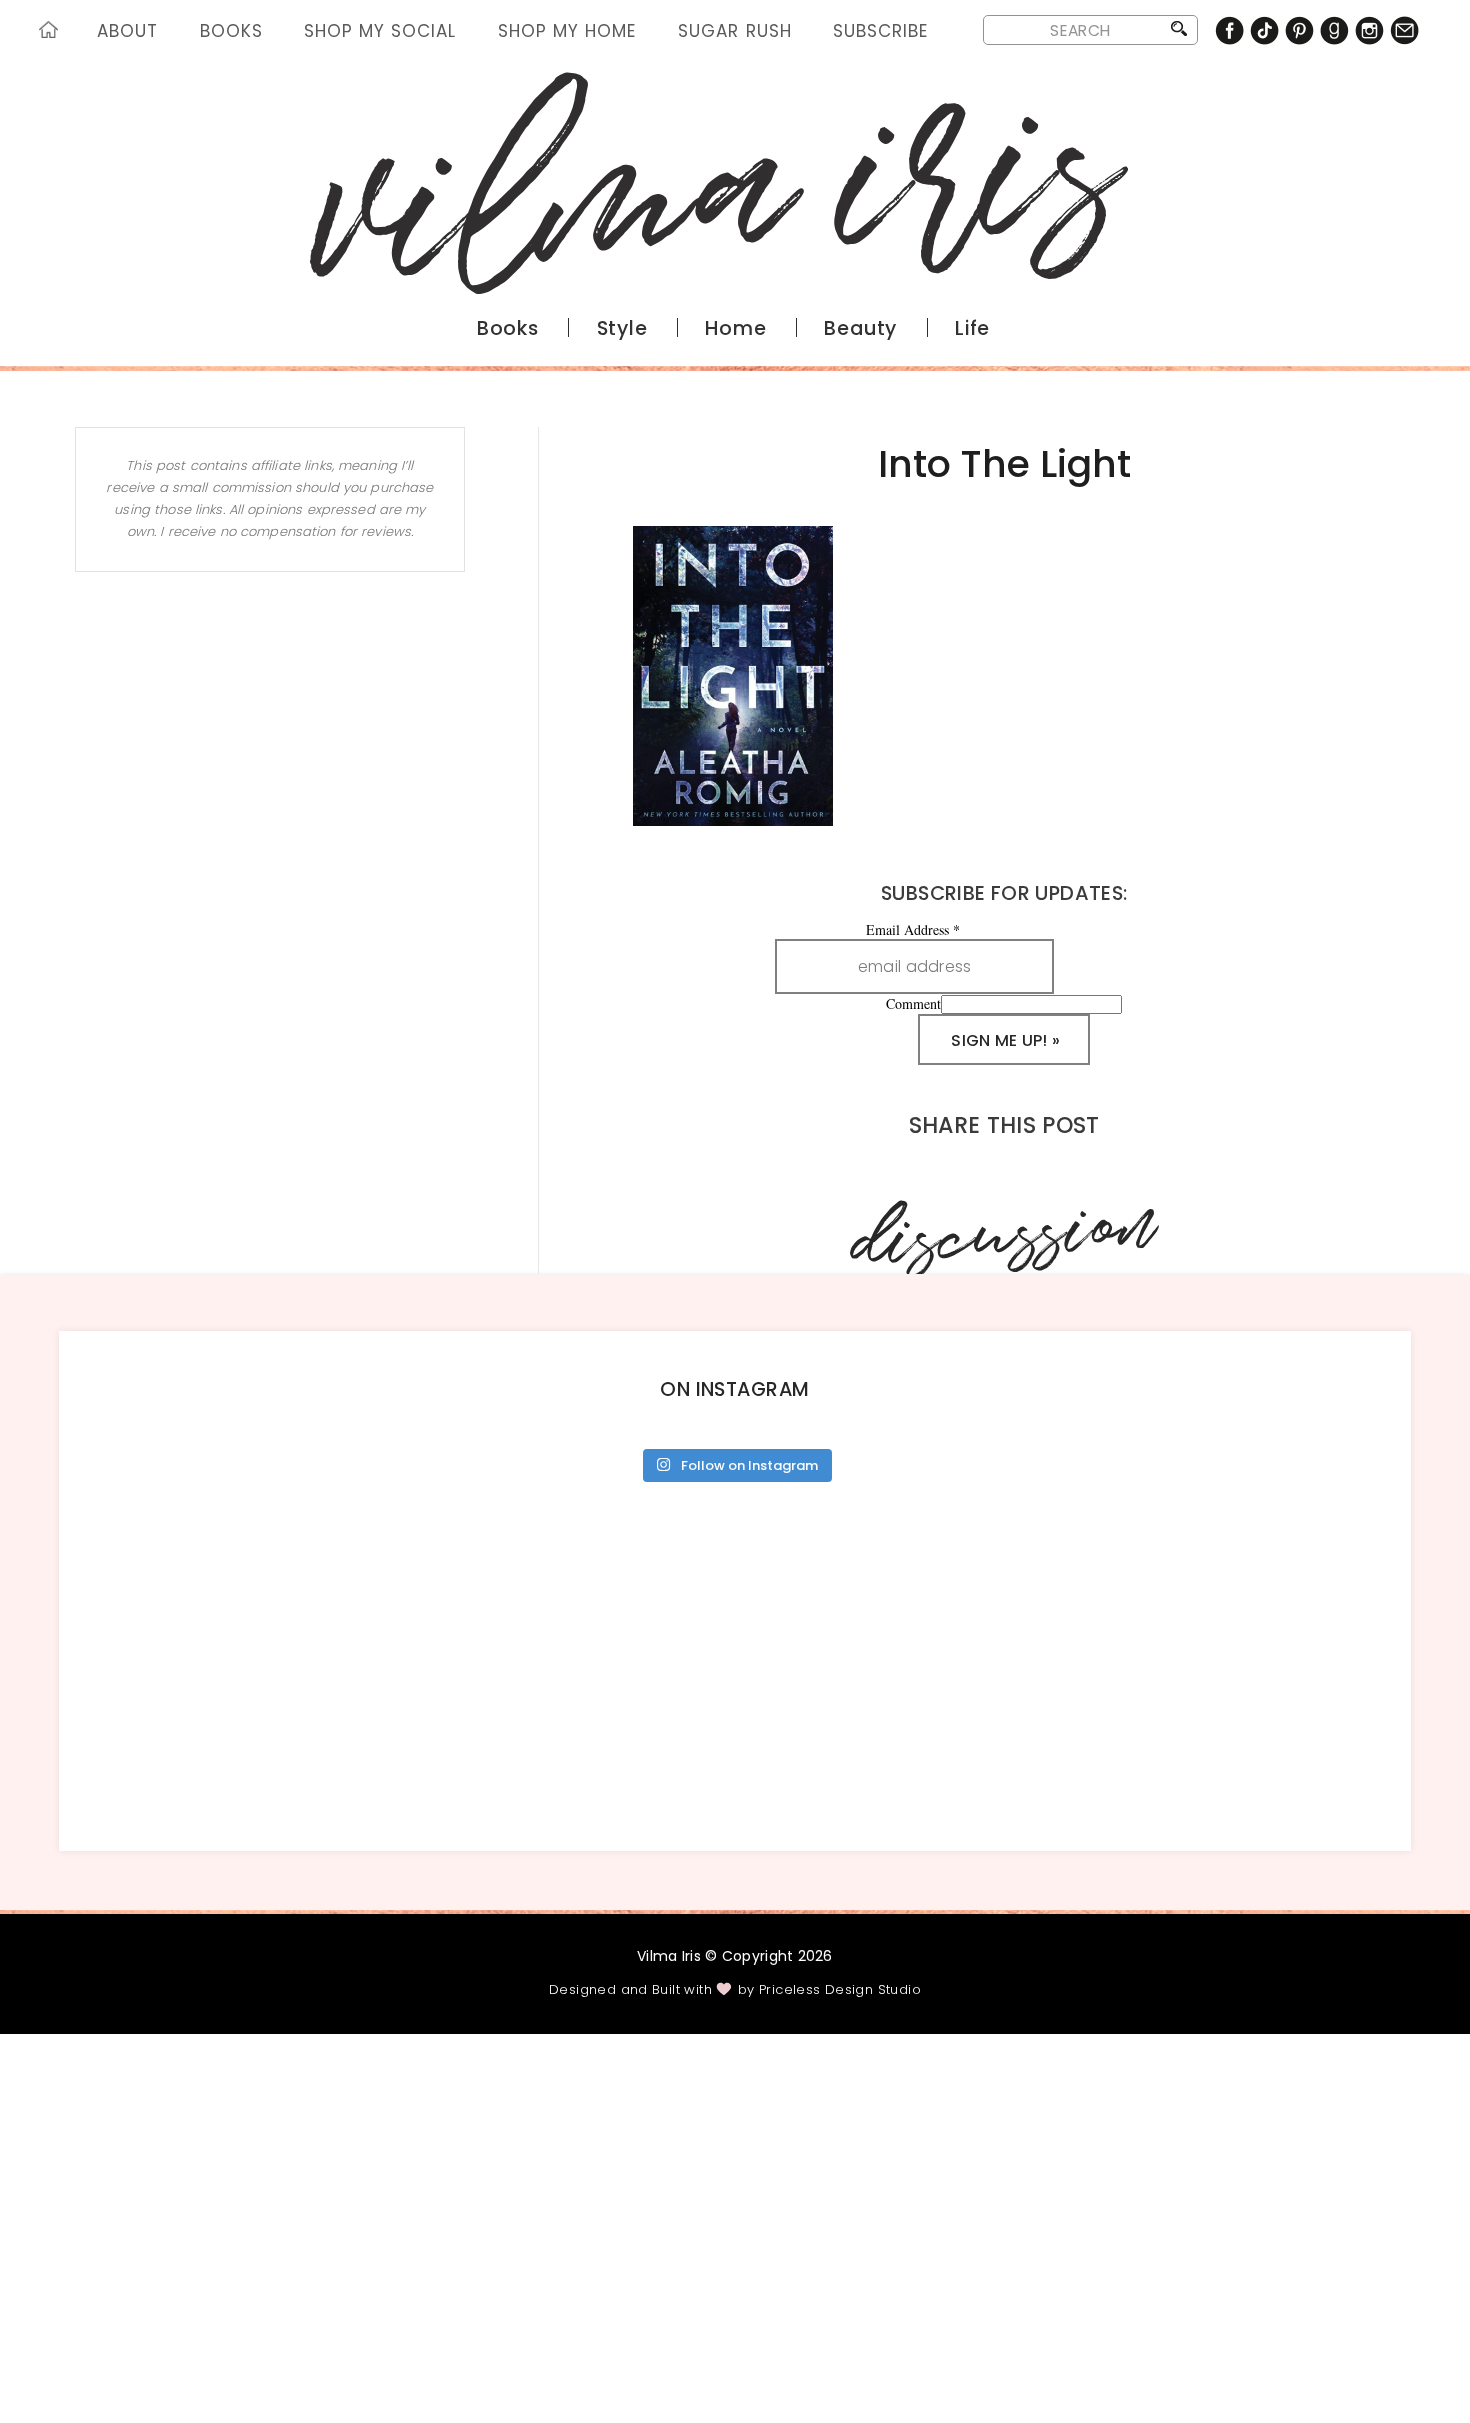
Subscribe (880, 31)
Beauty (860, 328)
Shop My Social (380, 31)
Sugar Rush (734, 31)
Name (320, 2271)
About (127, 31)
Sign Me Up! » (1005, 1040)
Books (231, 31)
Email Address (913, 929)
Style (622, 328)
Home (52, 33)
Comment (913, 1003)
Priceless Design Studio (840, 1989)
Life (972, 328)
